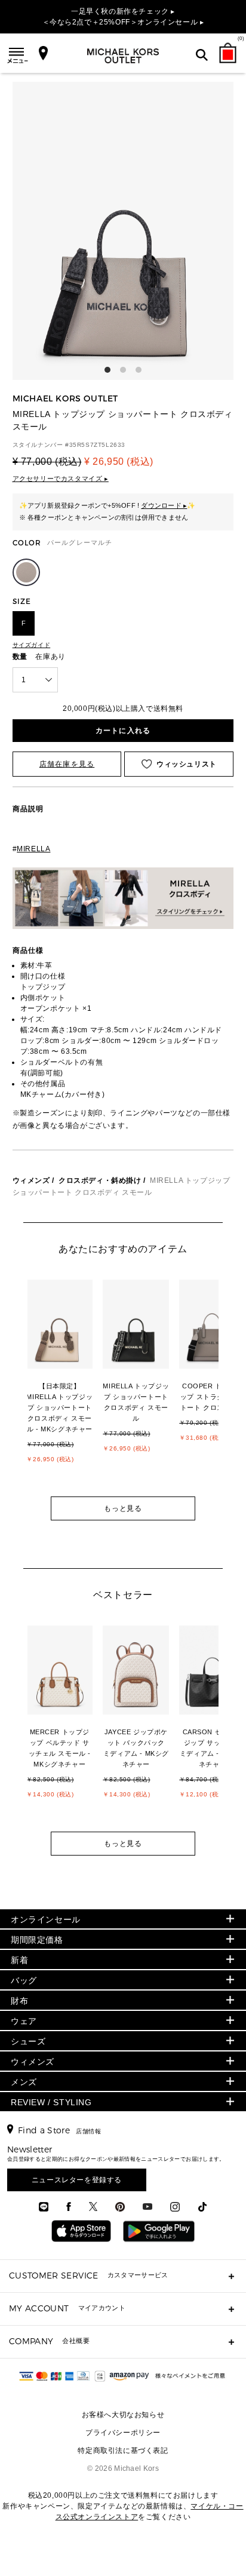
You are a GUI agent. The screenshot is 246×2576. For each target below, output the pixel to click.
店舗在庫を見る (67, 764)
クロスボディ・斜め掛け (100, 1180)
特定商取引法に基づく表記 (123, 2451)
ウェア (24, 2021)
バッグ (24, 1980)
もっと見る (123, 1508)
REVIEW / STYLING (51, 2102)
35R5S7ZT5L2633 (97, 445)
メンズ (24, 2082)
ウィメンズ (31, 1180)
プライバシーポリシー (123, 2433)
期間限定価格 (37, 1940)
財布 (19, 2001)
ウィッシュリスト (187, 764)
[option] (66, 1386)
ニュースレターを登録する (77, 2180)
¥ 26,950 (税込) (119, 461)
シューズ (28, 2041)
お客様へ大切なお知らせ (123, 2415)
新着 (19, 1960)
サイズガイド (32, 645)
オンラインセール (46, 1919)
